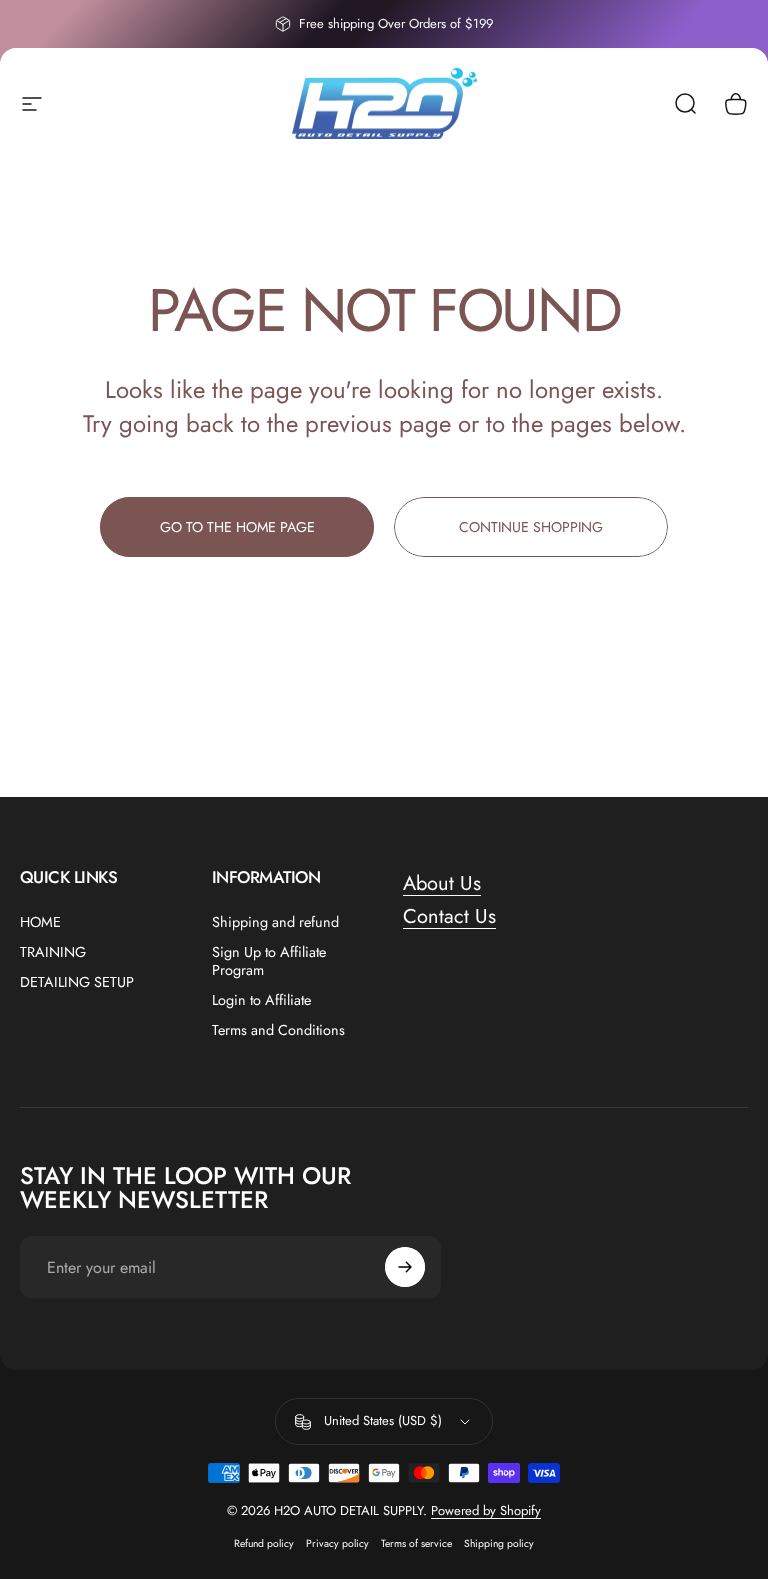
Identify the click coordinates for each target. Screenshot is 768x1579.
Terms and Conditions (278, 1030)
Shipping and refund (275, 922)
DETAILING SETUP (77, 982)
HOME (40, 922)
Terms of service (416, 1543)
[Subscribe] (405, 1267)
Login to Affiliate (261, 1000)
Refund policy (264, 1543)
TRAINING (53, 952)
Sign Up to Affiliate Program (269, 961)
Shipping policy (499, 1543)
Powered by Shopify (486, 1510)
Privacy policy (337, 1543)
